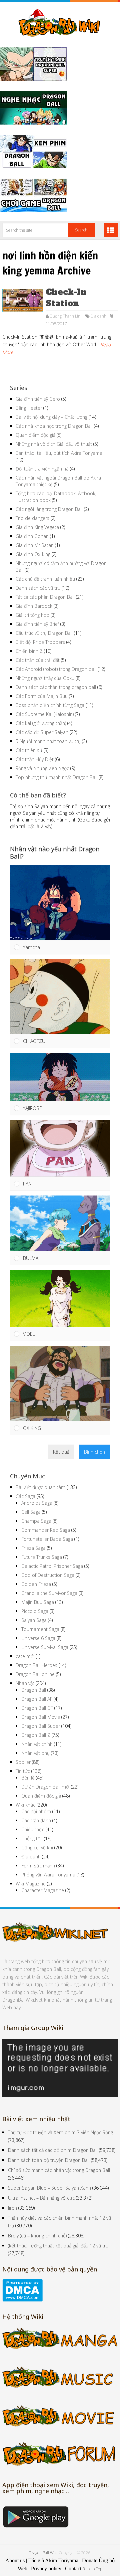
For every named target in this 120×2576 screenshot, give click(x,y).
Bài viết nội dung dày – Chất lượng (51, 417)
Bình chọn (94, 1452)
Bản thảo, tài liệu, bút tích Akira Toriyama (59, 453)
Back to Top (92, 2569)
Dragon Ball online (35, 1674)
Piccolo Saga (35, 1611)
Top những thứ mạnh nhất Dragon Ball (56, 777)
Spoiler (23, 1762)
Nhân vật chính (37, 1744)
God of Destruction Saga (48, 1575)
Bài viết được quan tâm (40, 1487)
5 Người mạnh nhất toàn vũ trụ (48, 741)
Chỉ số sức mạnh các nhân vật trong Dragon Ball (59, 2170)
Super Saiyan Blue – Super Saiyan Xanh (49, 2188)
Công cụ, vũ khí (37, 1848)
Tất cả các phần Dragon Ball (45, 597)
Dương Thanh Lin (65, 316)
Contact (73, 2568)
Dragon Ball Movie (41, 1717)
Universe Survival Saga (45, 1647)
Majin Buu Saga (38, 1602)
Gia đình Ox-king (33, 554)
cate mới (25, 1656)
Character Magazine (43, 1890)
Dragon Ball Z (36, 1735)
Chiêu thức (33, 1829)
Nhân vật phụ (35, 1753)
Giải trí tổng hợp (32, 615)
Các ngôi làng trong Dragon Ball (49, 509)
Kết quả (61, 1452)
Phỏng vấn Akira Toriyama (48, 1875)
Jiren (12, 2208)
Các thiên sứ (29, 750)
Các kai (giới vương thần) (41, 723)
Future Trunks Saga (42, 1557)
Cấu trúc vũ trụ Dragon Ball (44, 633)
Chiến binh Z (29, 651)
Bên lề (28, 1778)
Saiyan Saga (34, 1620)
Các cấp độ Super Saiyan (42, 732)
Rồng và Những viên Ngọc (42, 768)
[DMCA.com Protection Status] (22, 2300)
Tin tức (23, 1771)
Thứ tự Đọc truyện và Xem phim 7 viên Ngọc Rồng (60, 2132)
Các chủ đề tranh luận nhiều (45, 579)
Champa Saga (36, 1521)
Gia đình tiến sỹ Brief (37, 624)
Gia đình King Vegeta (37, 527)
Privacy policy (46, 2568)
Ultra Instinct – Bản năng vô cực (41, 2198)
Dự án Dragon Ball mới (45, 1787)
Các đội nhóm (36, 1811)
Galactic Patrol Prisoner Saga (52, 1566)
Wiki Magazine (31, 1884)
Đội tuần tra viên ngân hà (42, 469)
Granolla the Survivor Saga (49, 1593)
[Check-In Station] (22, 300)
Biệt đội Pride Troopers (40, 642)
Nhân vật (25, 1683)
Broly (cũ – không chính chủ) (37, 2236)
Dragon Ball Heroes (36, 1665)
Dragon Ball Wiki (43, 2553)
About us (15, 2560)
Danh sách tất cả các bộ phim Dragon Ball (53, 2150)
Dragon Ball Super (41, 1726)
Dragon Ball (34, 1690)
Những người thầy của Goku (45, 678)
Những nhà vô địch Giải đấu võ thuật (54, 444)
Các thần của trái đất (38, 660)
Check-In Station (66, 298)
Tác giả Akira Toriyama (53, 2560)
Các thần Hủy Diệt (35, 759)
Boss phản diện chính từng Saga (50, 705)
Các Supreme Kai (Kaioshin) (45, 714)
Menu (111, 230)
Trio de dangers (32, 518)
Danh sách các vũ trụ (38, 588)
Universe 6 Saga (38, 1638)
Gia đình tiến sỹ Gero (38, 399)
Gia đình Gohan (32, 536)
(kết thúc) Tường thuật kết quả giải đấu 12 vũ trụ (58, 2246)
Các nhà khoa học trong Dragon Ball (54, 426)
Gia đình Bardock (34, 606)
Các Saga (25, 1496)
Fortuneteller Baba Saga (47, 1539)
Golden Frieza (36, 1584)
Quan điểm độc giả (35, 435)
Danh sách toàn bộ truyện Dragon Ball (49, 2160)
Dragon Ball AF (37, 1699)
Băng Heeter (29, 408)
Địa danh (98, 316)
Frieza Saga (33, 1548)
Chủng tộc (32, 1838)
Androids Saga (37, 1503)
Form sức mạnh (38, 1866)
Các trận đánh (36, 1820)
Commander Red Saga (46, 1530)
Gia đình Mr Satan (35, 545)
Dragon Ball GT (37, 1708)
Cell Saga (31, 1512)
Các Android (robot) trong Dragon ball (56, 669)
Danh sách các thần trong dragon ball (56, 687)
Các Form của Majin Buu (42, 696)
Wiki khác (25, 1805)
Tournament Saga (40, 1629)
